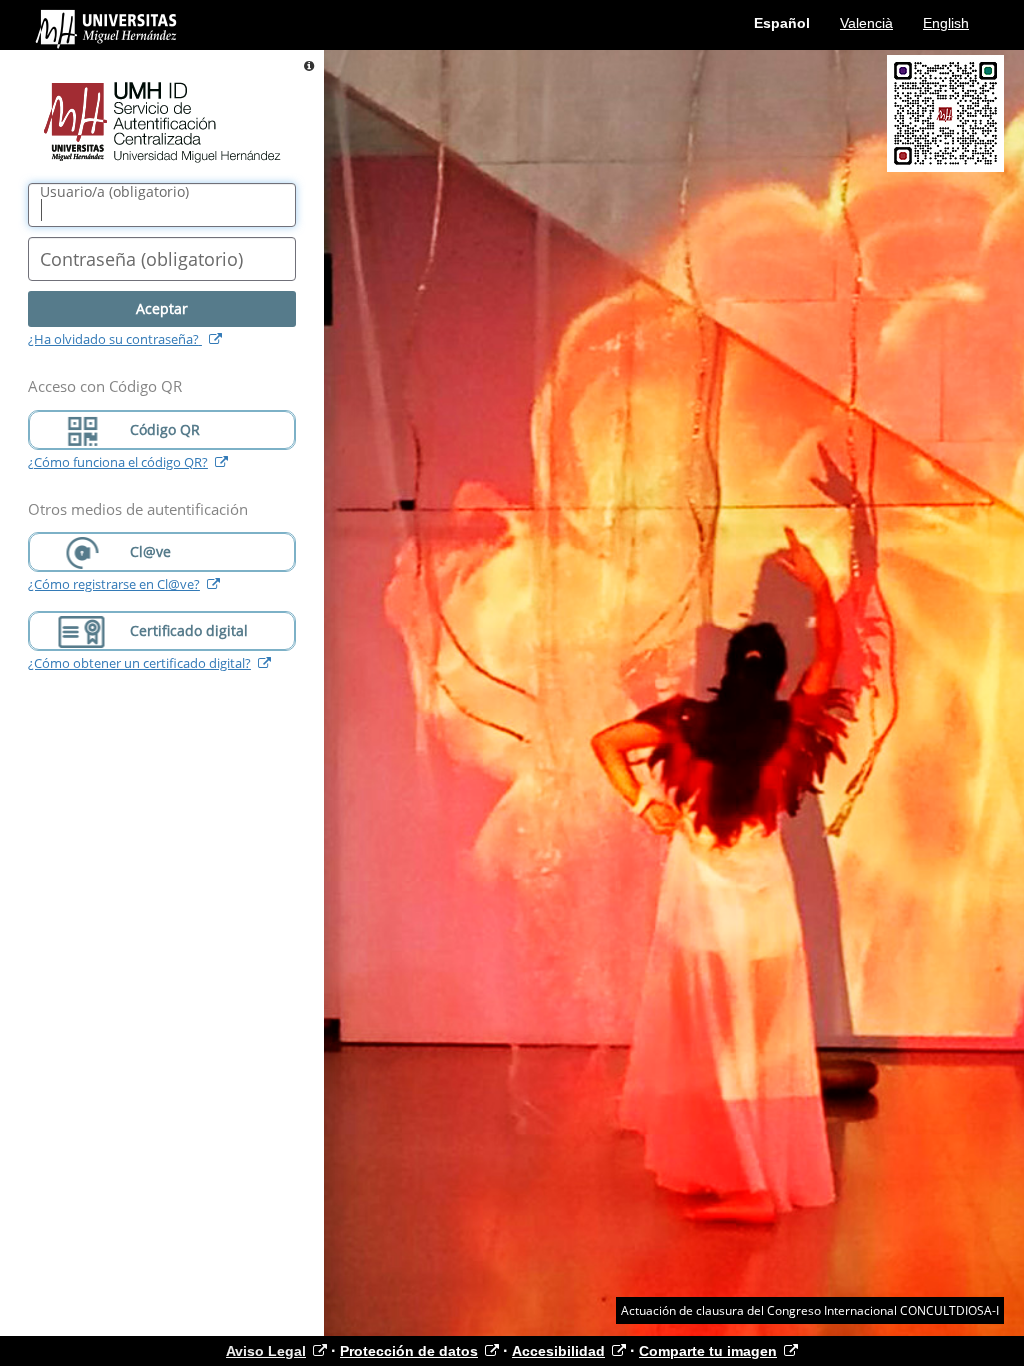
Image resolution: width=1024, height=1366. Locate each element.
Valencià (866, 23)
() (114, 192)
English (946, 23)
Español (782, 23)
